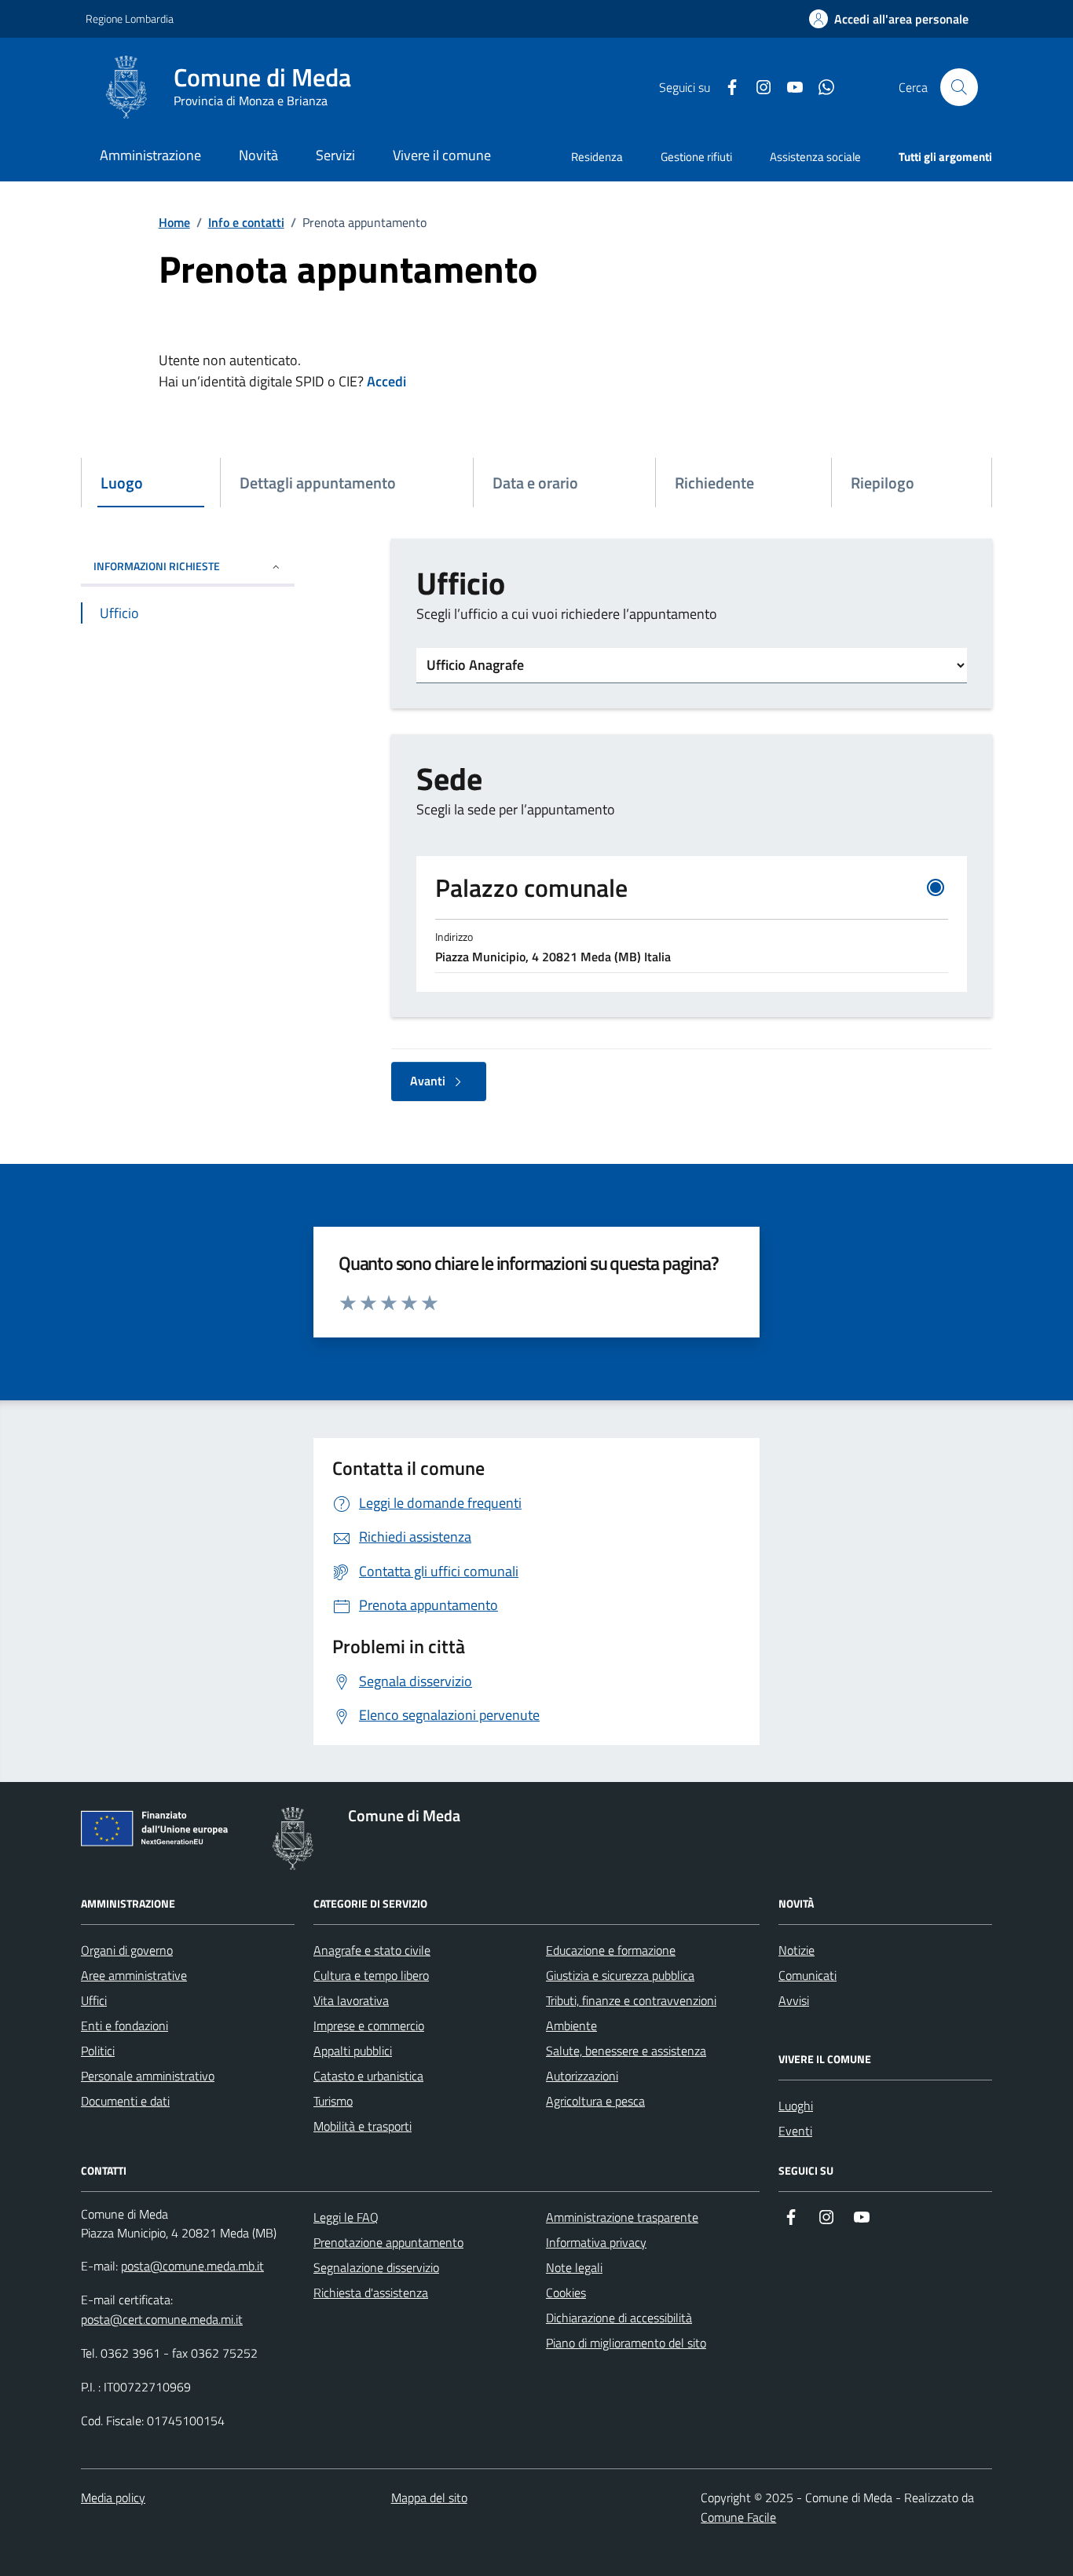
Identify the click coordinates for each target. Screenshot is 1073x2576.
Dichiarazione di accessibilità (619, 2318)
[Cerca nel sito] (959, 87)
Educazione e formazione (611, 1950)
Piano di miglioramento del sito (626, 2343)
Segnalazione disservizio (376, 2267)
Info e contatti (246, 222)
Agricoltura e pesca (595, 2101)
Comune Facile (738, 2517)
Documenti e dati (125, 2101)
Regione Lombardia (130, 18)
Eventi (795, 2131)
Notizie (797, 1950)
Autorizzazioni (582, 2076)
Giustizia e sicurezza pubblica (620, 1975)
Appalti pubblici (353, 2051)
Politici (98, 2051)
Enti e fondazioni (125, 2025)
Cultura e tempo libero (371, 1975)
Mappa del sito (429, 2497)
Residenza (597, 157)
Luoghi (796, 2106)
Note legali (574, 2267)
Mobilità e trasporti (363, 2126)
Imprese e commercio (369, 2025)
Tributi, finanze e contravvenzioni (631, 2000)
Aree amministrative (134, 1975)
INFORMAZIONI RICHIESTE (157, 566)
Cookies (566, 2292)
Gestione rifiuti (696, 157)
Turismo (333, 2101)
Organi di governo (127, 1950)
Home (174, 222)
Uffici (94, 2000)
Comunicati (807, 1975)
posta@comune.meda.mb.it (192, 2266)
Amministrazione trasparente (622, 2217)
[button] (889, 19)
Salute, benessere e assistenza (626, 2051)
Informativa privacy (596, 2242)
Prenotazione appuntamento (388, 2242)
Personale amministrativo (148, 2076)
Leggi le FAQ (346, 2217)
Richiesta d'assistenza (371, 2292)
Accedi (386, 381)
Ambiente (571, 2025)
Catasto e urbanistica (368, 2076)
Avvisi (794, 2000)
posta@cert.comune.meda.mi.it (162, 2319)
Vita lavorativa (351, 2000)
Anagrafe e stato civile (372, 1950)
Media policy (113, 2497)
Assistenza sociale (815, 157)
